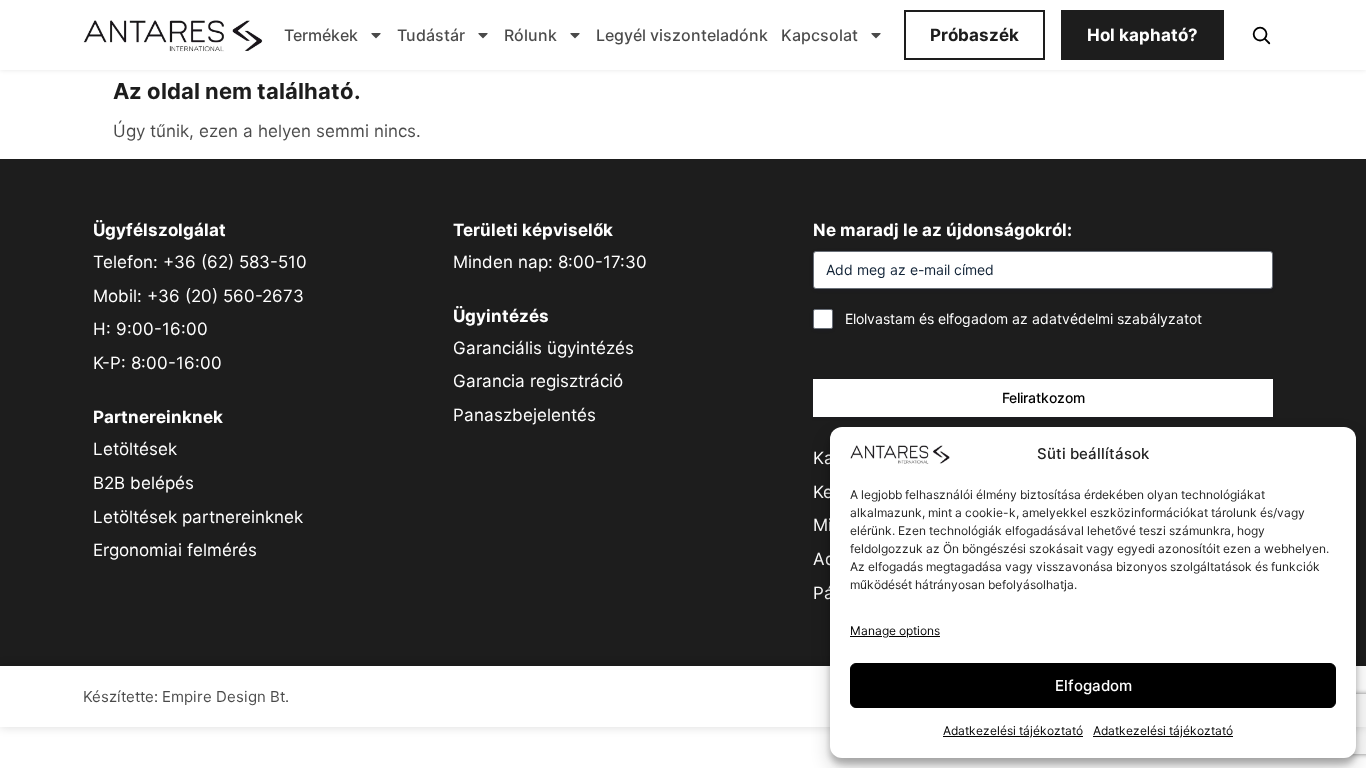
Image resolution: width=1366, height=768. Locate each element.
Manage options (895, 630)
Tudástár (431, 35)
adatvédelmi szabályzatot (1117, 318)
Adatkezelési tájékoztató (1013, 730)
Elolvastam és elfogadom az (1023, 318)
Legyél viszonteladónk (682, 35)
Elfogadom (1093, 685)
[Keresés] (1261, 35)
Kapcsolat (819, 35)
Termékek (321, 35)
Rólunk (530, 35)
